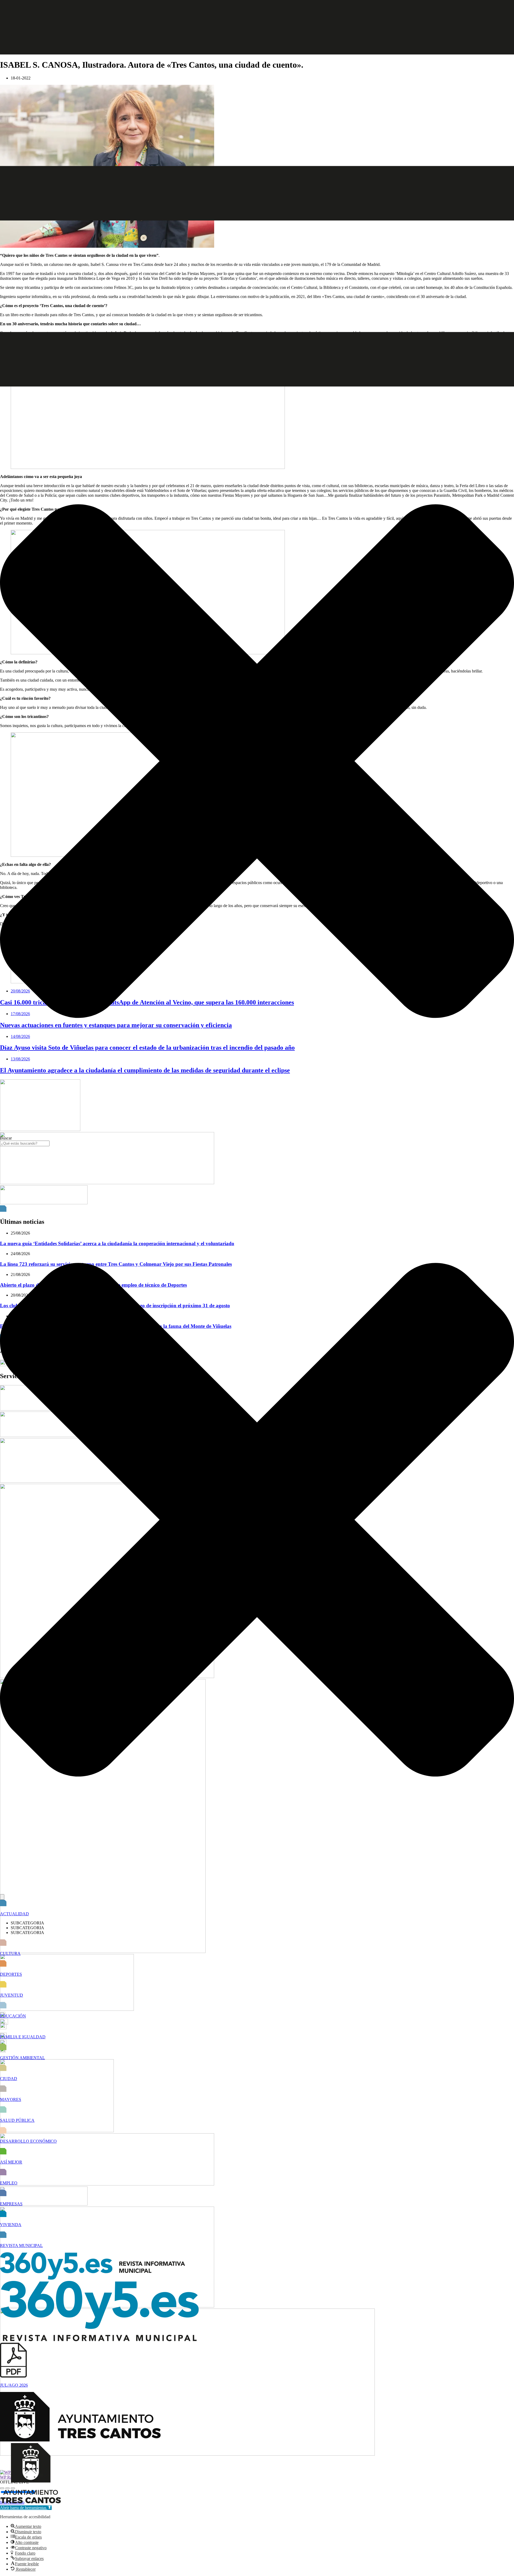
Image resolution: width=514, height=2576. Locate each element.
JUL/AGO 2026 (14, 2385)
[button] (26, 2508)
